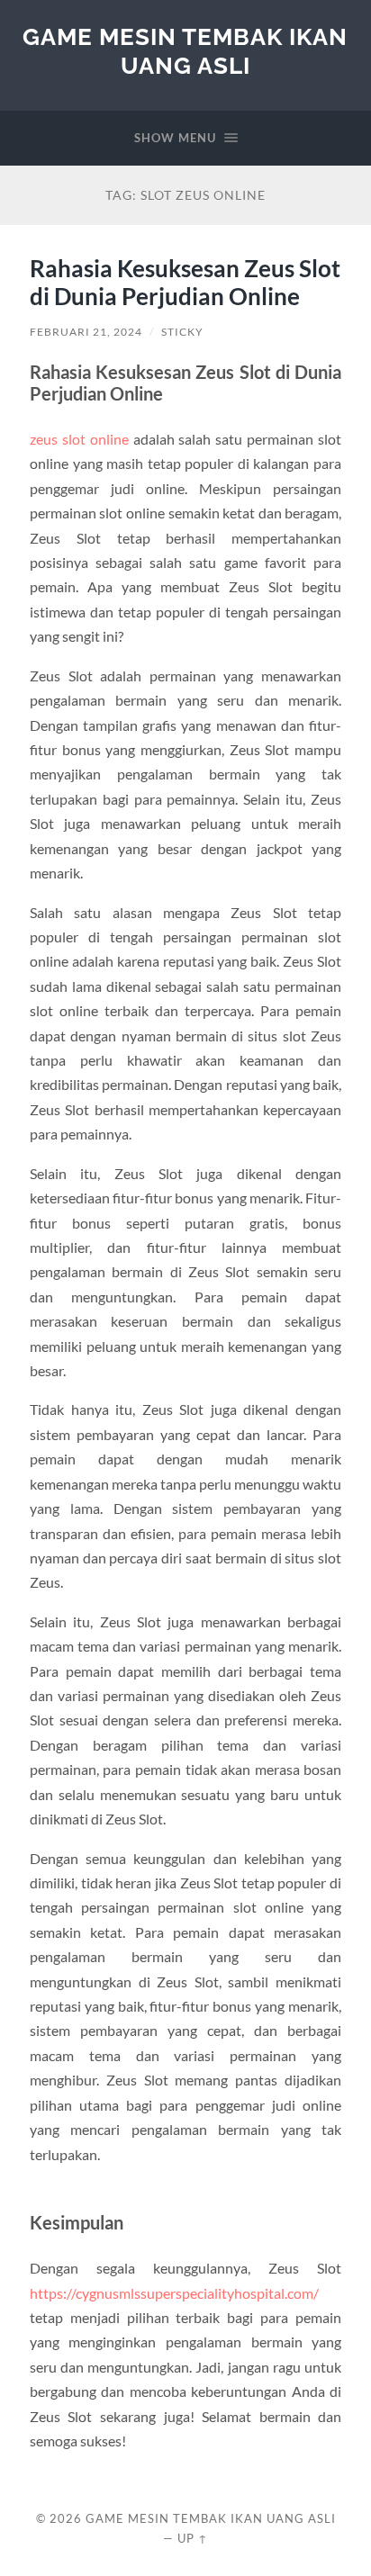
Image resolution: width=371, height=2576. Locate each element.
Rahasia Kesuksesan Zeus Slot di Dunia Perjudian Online (185, 283)
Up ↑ (193, 2538)
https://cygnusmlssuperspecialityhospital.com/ (174, 2293)
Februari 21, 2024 (86, 332)
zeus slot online (79, 439)
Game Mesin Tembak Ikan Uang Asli (185, 51)
